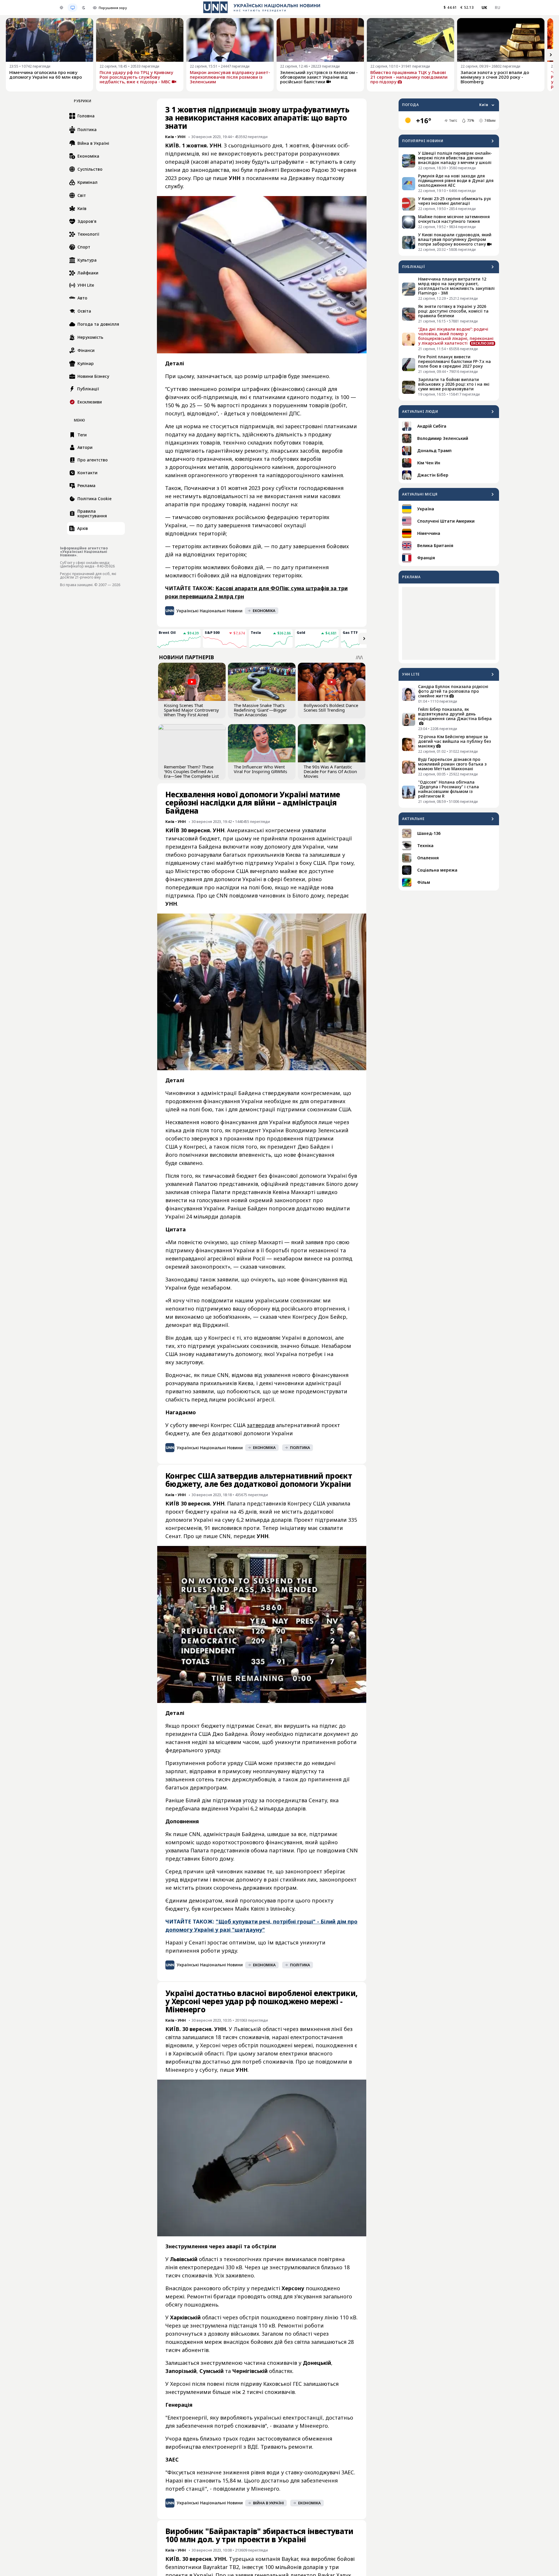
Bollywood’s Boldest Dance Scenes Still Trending (331, 708)
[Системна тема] (72, 8)
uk (484, 7)
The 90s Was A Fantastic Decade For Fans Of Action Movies (330, 771)
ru (497, 7)
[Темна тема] (84, 8)
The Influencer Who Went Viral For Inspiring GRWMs (260, 769)
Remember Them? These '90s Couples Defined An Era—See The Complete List (191, 771)
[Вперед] (551, 55)
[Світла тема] (61, 8)
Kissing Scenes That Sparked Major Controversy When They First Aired (191, 710)
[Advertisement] (449, 623)
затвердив (261, 1425)
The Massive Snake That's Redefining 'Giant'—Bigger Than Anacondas (260, 710)
